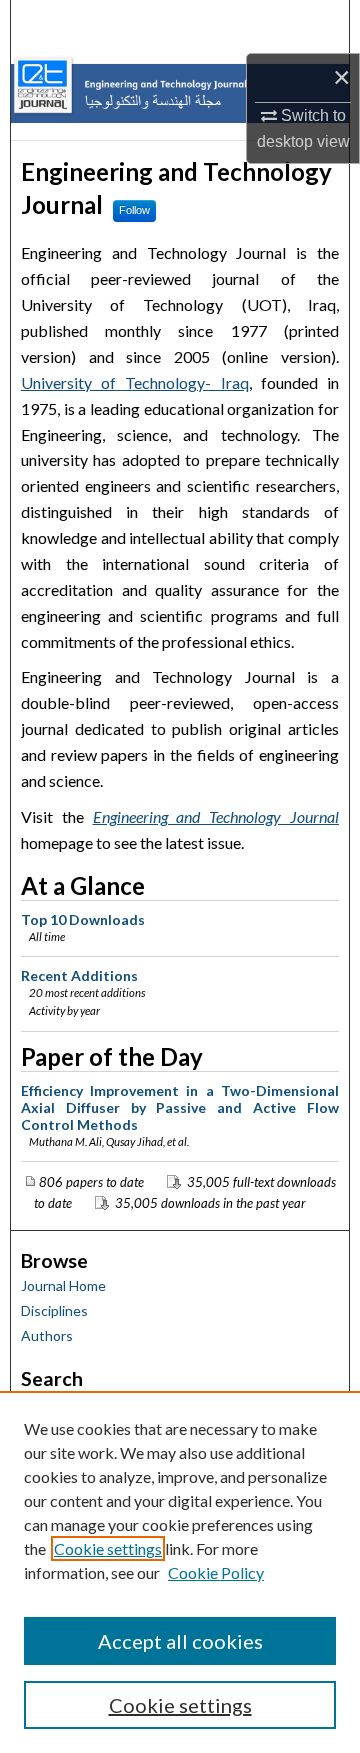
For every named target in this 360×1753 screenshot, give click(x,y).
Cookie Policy (216, 1572)
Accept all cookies (180, 1641)
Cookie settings (108, 1548)
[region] (180, 1572)
